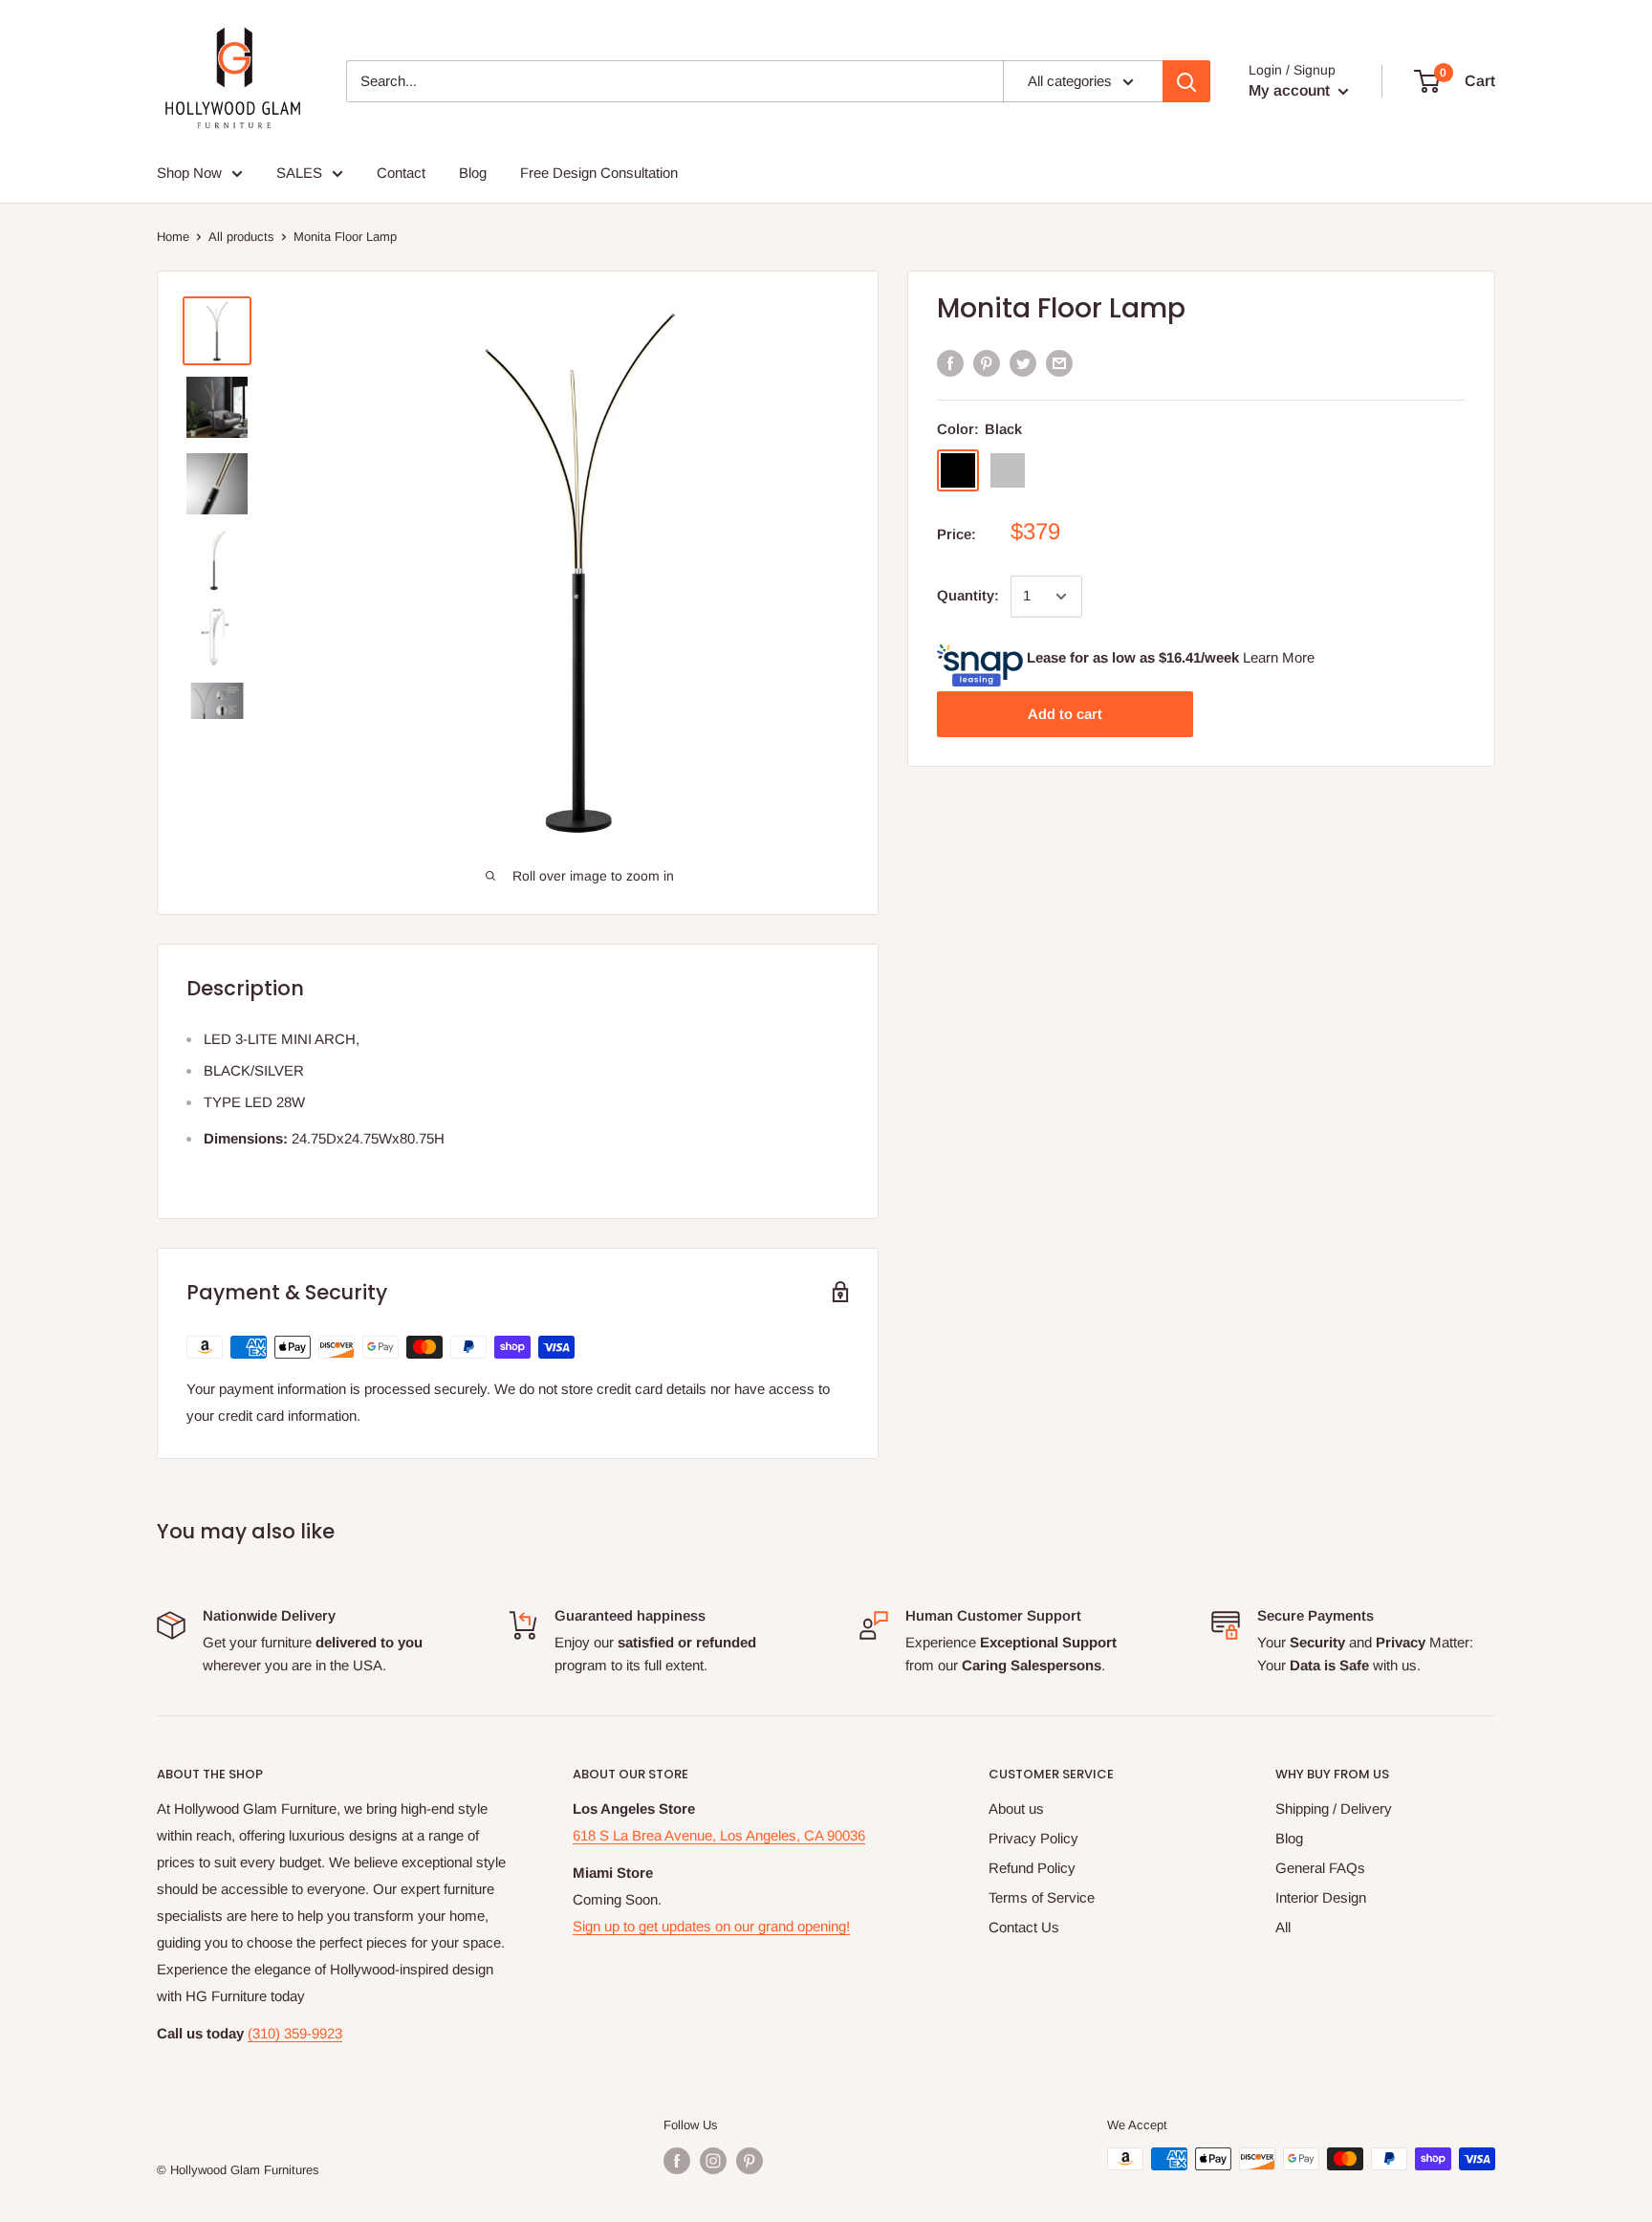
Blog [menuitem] (473, 173)
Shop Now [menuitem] (189, 173)
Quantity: (968, 595)
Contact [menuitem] (401, 173)
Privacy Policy (1033, 1838)
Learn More (1279, 657)
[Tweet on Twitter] (1023, 363)
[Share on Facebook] (950, 363)
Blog (1289, 1838)
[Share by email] (1059, 363)
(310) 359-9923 (295, 2033)
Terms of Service (1042, 1897)
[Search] (1186, 81)
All (1283, 1927)
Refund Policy (1032, 1868)
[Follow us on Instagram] (713, 2161)
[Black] (958, 470)
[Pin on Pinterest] (987, 363)
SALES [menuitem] (299, 173)
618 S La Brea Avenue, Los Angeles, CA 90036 (719, 1835)
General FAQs (1320, 1868)
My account (1291, 90)
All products (241, 237)
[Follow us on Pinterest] (750, 2161)
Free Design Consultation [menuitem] (599, 173)
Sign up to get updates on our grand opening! (711, 1926)
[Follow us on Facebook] (677, 2161)
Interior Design (1321, 1897)
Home (173, 237)
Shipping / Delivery (1334, 1808)
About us (1016, 1808)
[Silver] (1008, 470)
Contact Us (1024, 1927)
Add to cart (1065, 714)
